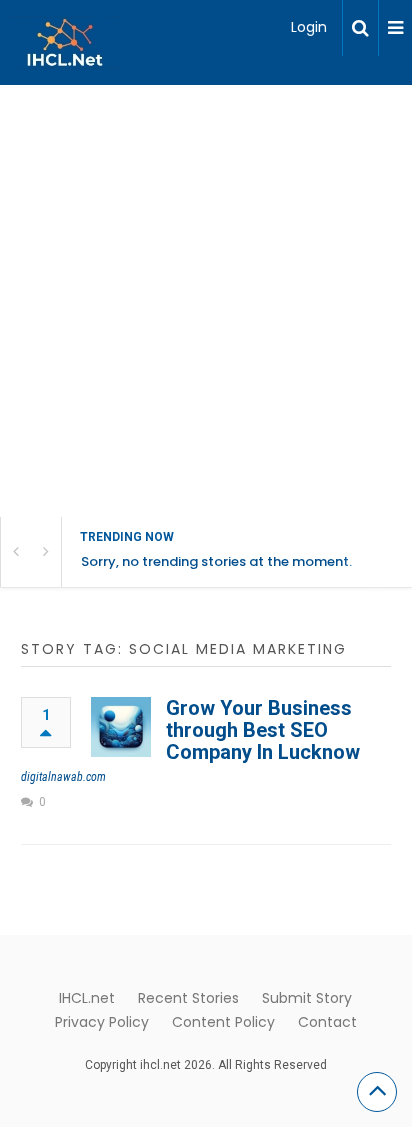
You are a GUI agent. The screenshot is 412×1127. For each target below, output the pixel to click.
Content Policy (223, 1022)
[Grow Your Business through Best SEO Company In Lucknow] (121, 727)
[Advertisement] (206, 301)
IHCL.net (87, 998)
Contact (327, 1022)
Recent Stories (188, 998)
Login (309, 27)
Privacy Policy (102, 1022)
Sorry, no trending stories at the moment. (216, 561)
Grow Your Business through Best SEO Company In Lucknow (263, 730)
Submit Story (307, 998)
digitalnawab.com (63, 777)
